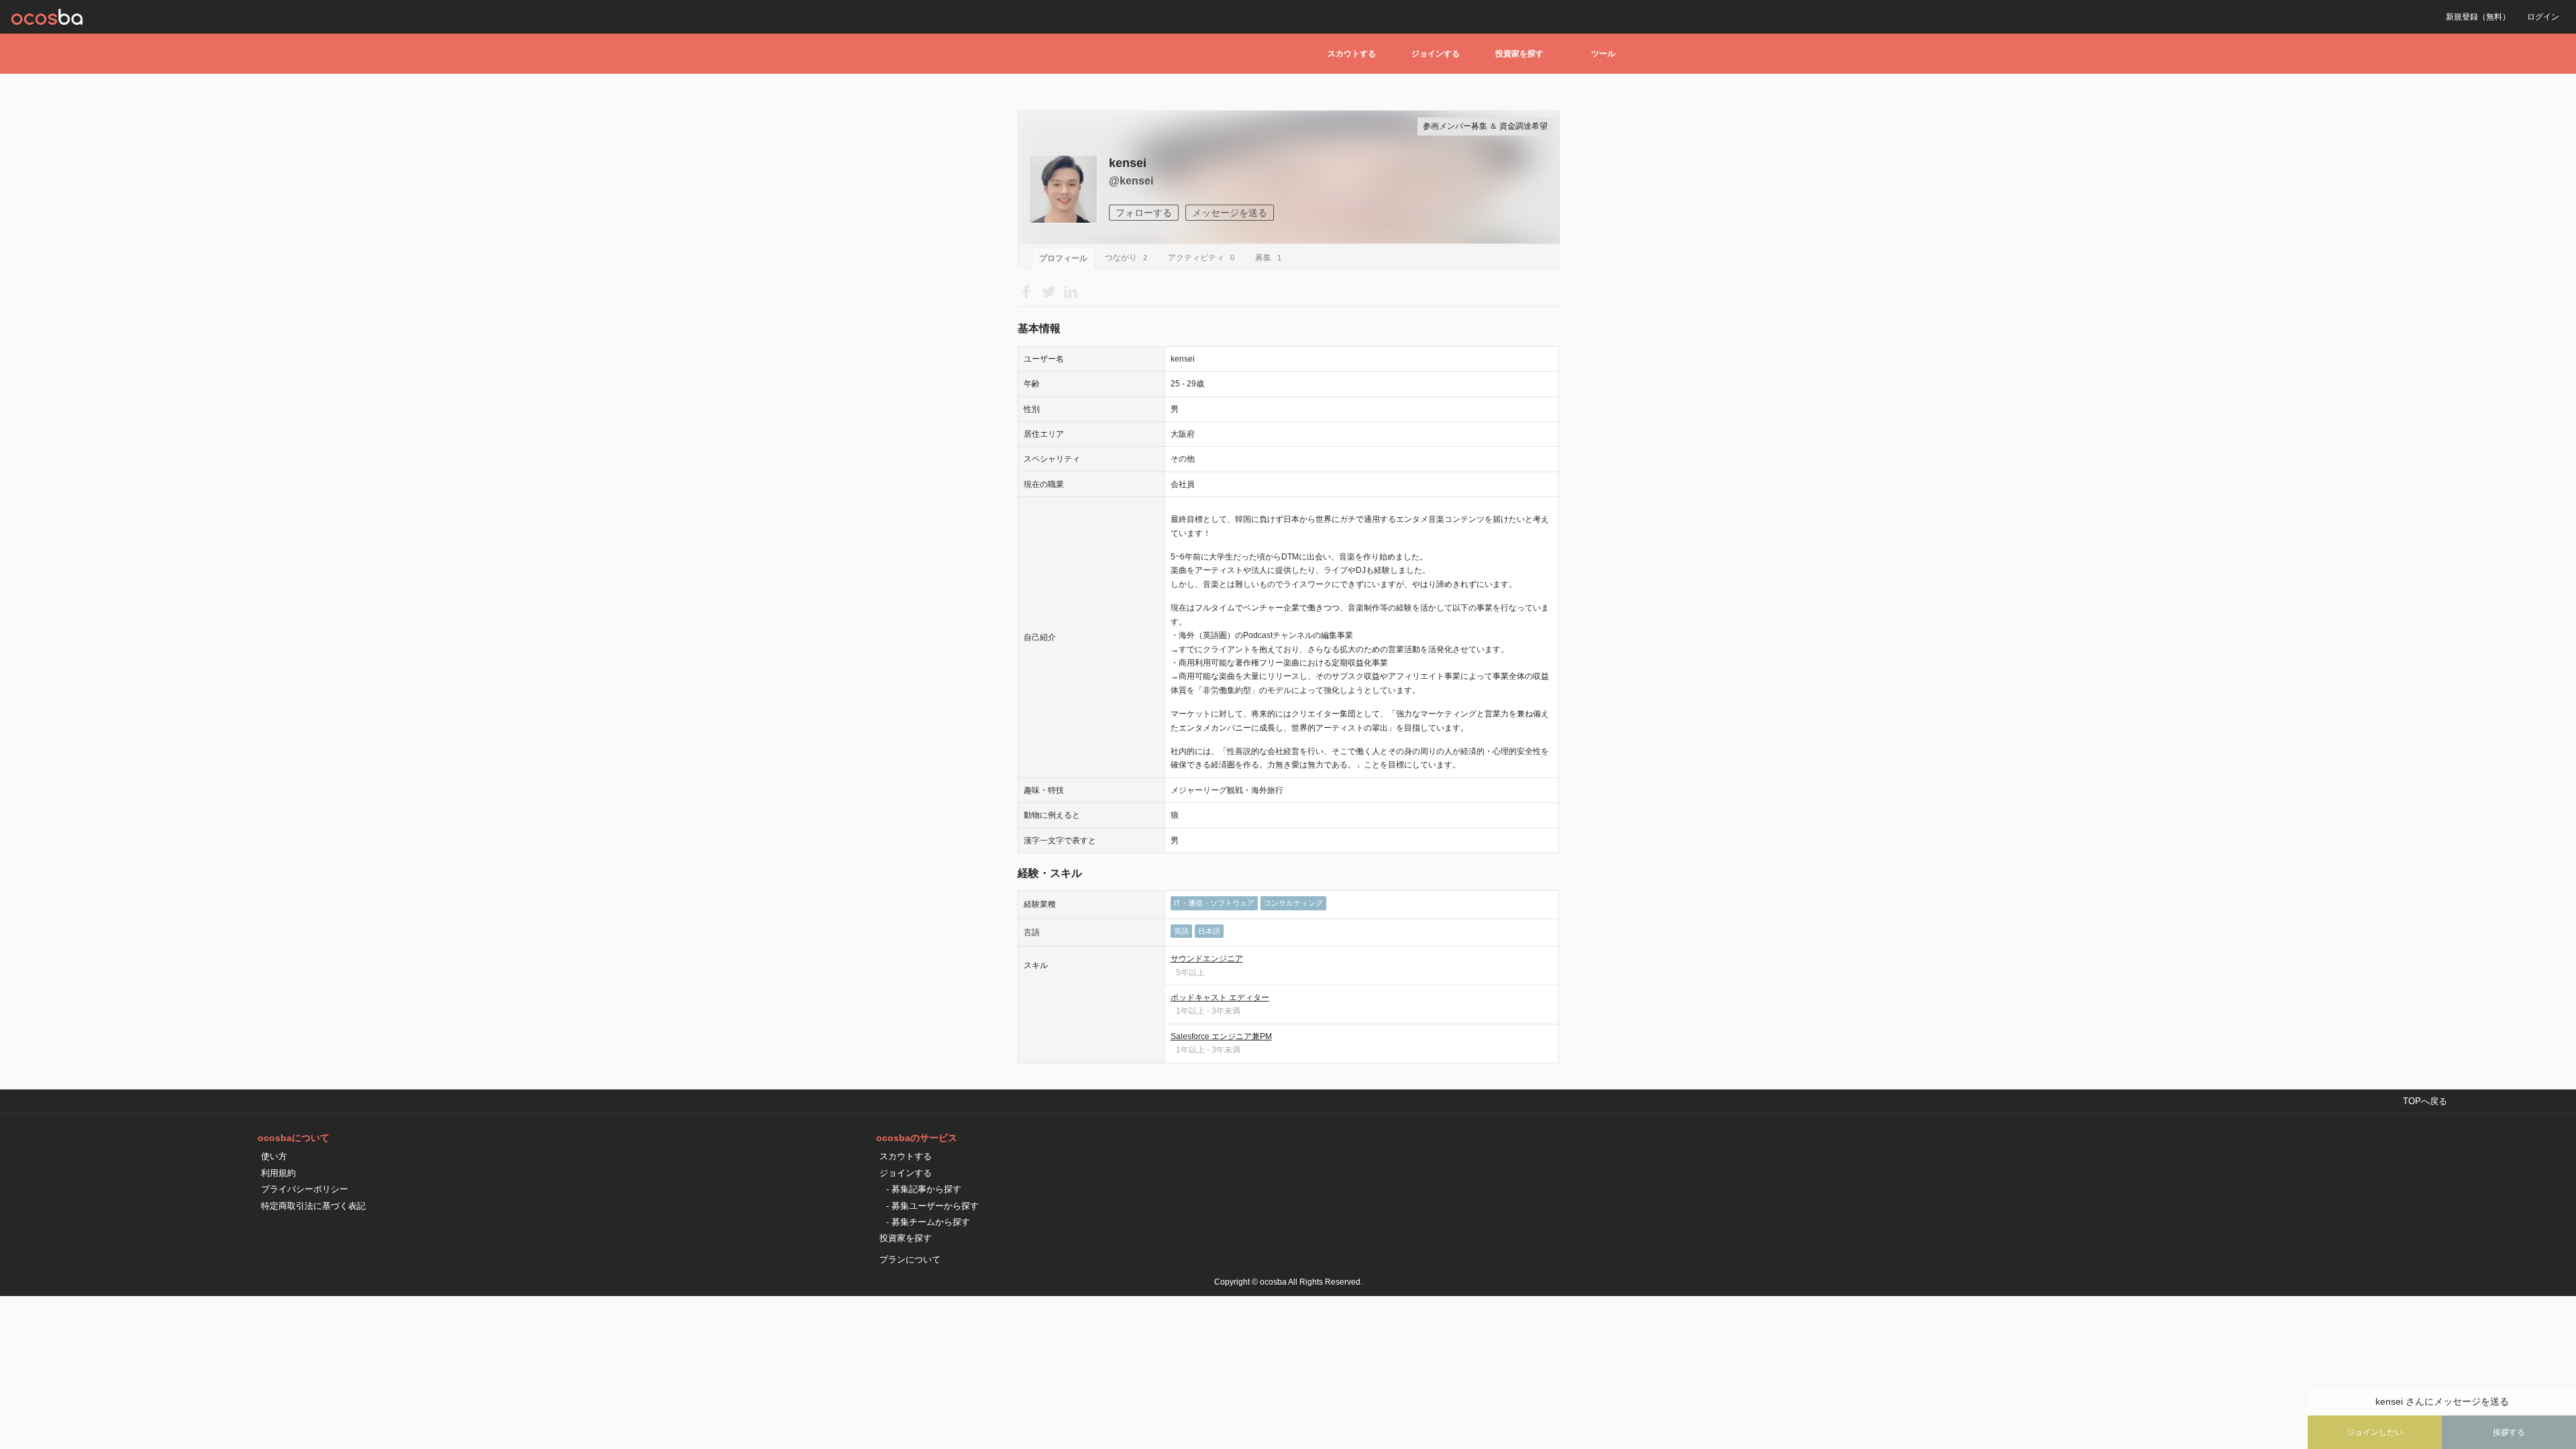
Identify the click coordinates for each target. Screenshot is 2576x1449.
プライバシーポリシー (305, 1189)
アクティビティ (1201, 258)
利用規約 (278, 1173)
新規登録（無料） (2478, 17)
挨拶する (2509, 1432)
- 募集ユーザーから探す (932, 1206)
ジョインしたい (2375, 1432)
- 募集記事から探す (924, 1189)
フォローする (1144, 213)
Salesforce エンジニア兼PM (1221, 1036)
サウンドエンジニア (1207, 959)
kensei (1128, 163)
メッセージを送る (1230, 213)
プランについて (910, 1259)
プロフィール (1063, 258)
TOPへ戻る (2425, 1101)
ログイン (2543, 17)
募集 (1268, 258)
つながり (1126, 258)
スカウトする (1352, 54)
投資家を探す (1519, 54)
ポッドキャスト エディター (1220, 998)
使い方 (274, 1156)
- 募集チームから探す (928, 1222)
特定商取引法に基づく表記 (313, 1206)
